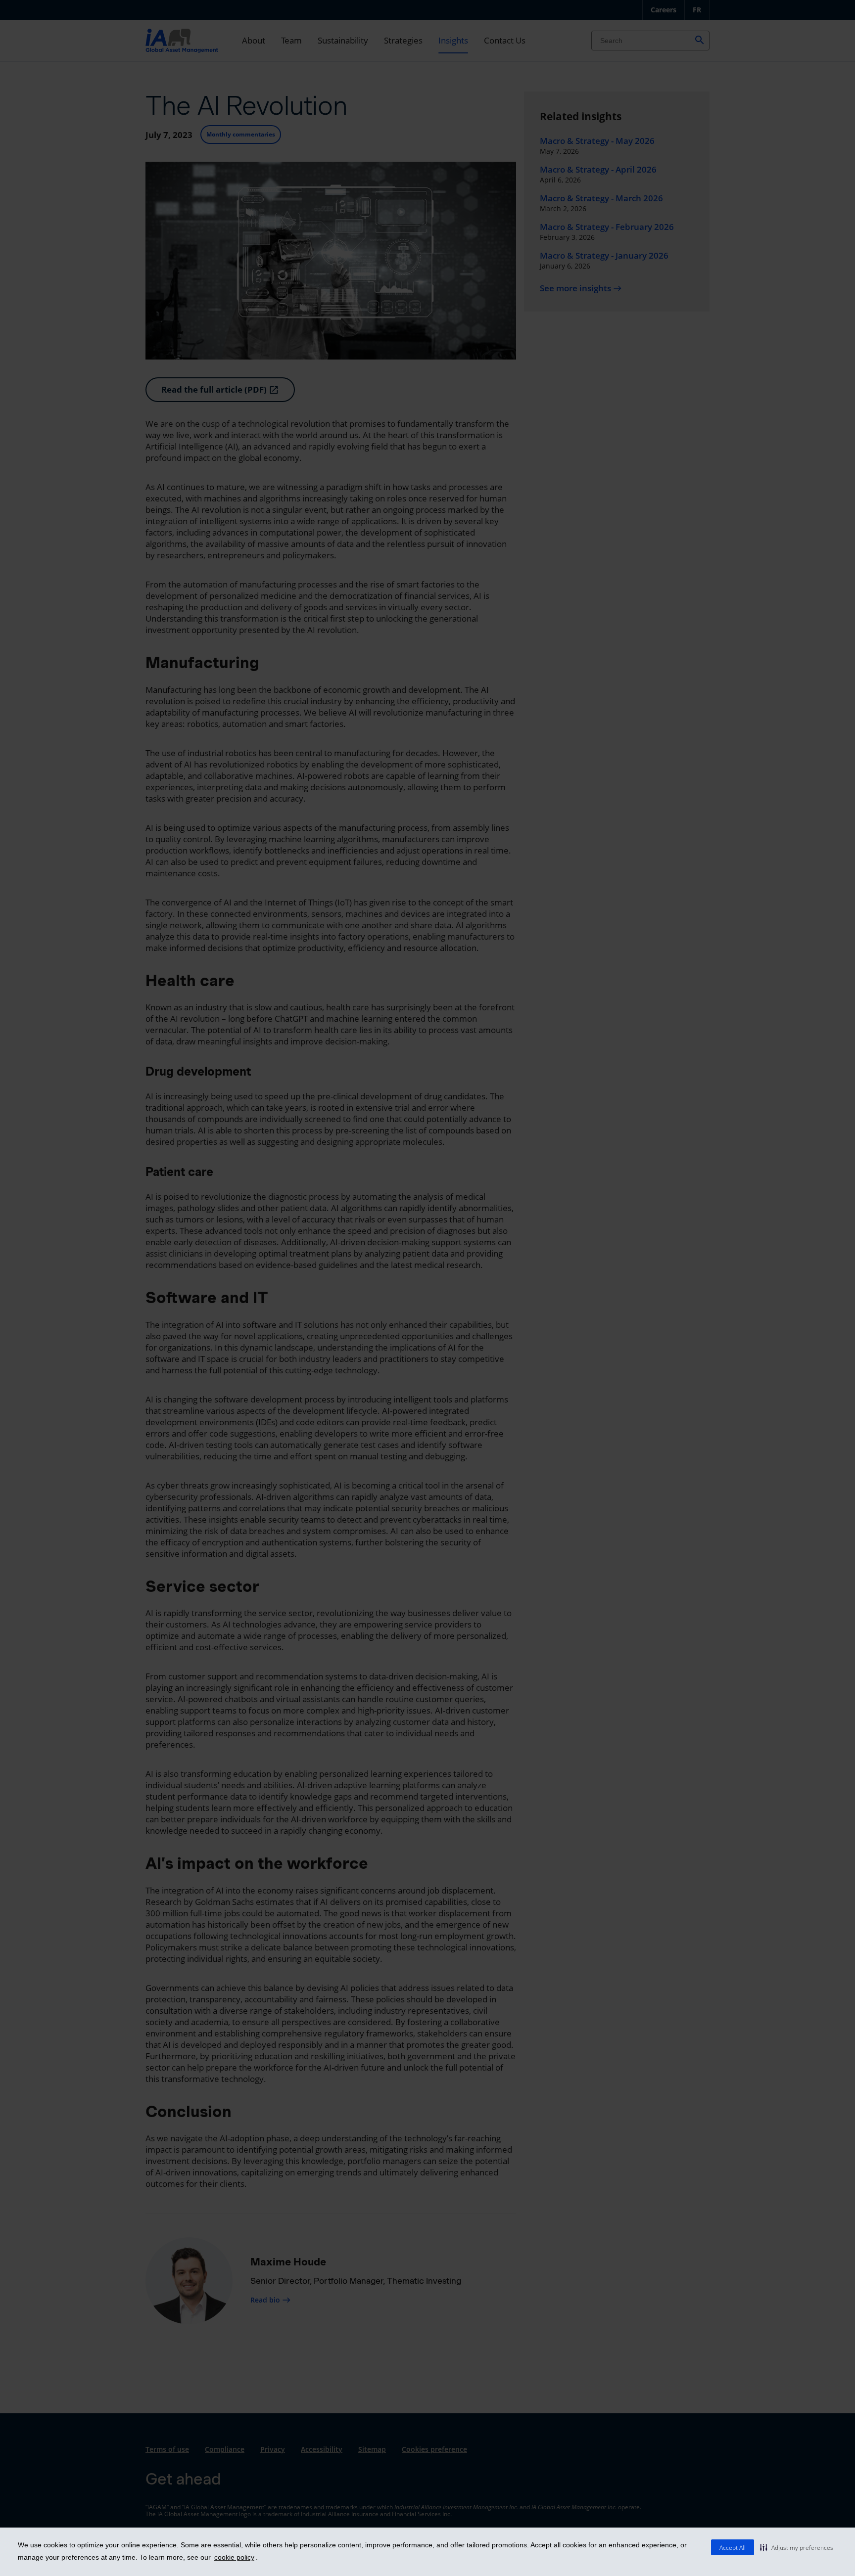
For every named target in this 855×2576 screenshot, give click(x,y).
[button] (797, 2547)
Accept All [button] (733, 2548)
